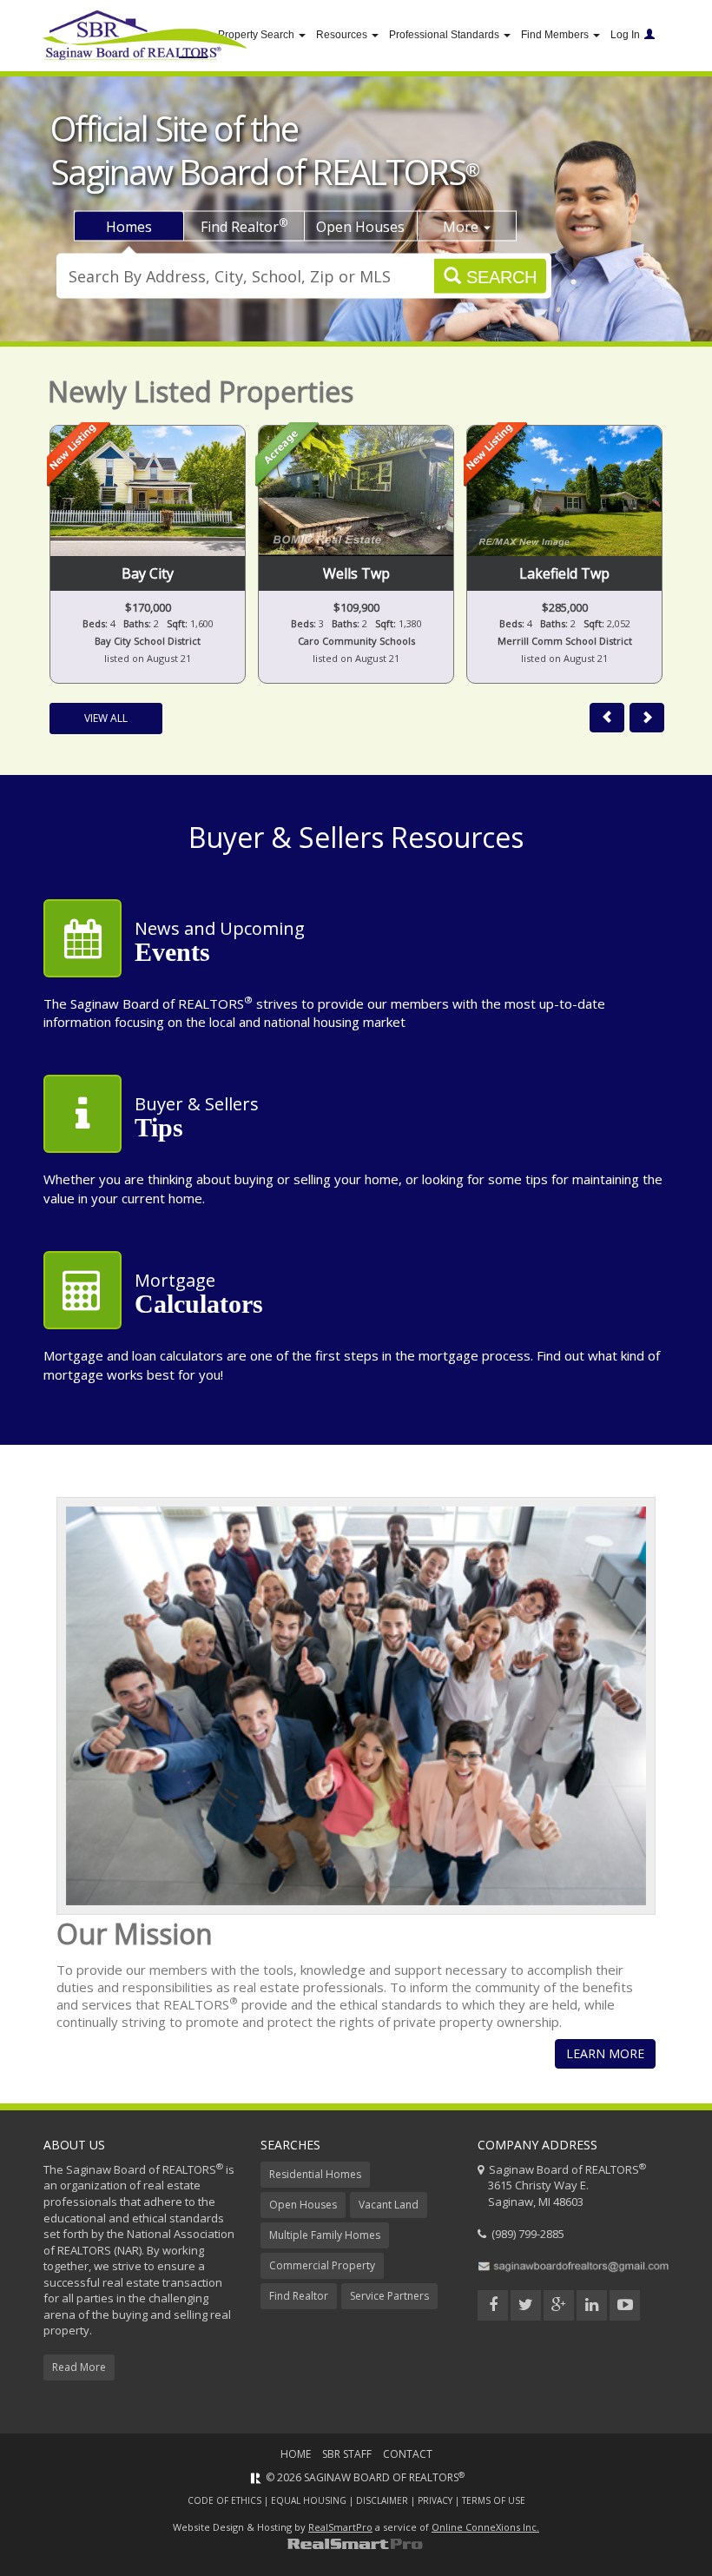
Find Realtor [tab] (244, 226)
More (462, 227)
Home (296, 2454)
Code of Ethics (224, 2500)
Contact (408, 2454)
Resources (343, 35)
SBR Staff (347, 2454)
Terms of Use (494, 2500)
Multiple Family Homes (325, 2235)
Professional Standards (445, 35)
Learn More (605, 2053)
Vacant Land (389, 2205)
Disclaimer (382, 2500)
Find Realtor (299, 2296)
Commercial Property (322, 2265)
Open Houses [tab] (360, 227)
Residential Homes (315, 2174)
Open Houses (303, 2205)
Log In (625, 35)
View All (106, 718)
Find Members (556, 35)
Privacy (435, 2500)
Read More (79, 2367)
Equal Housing (309, 2500)
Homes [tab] (129, 227)
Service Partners (389, 2296)
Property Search (257, 35)
